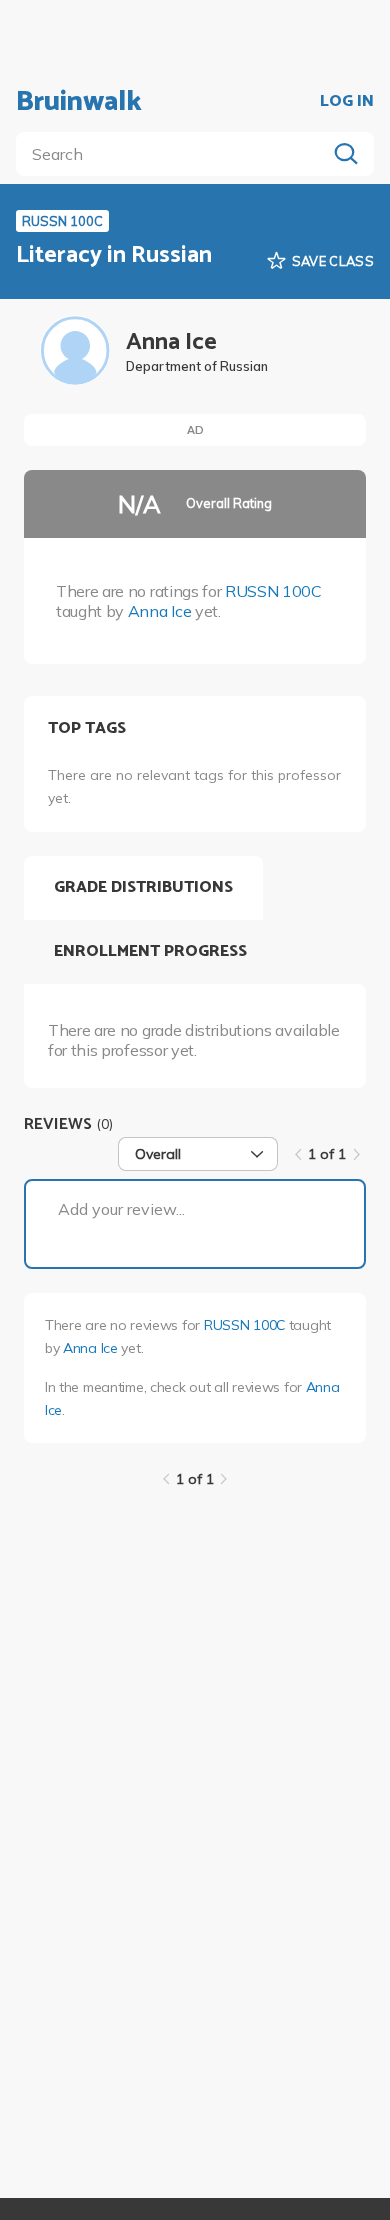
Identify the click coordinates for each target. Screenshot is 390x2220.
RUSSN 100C (273, 591)
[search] (175, 154)
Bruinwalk (79, 102)
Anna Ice (159, 611)
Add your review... (121, 1209)
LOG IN (347, 102)
